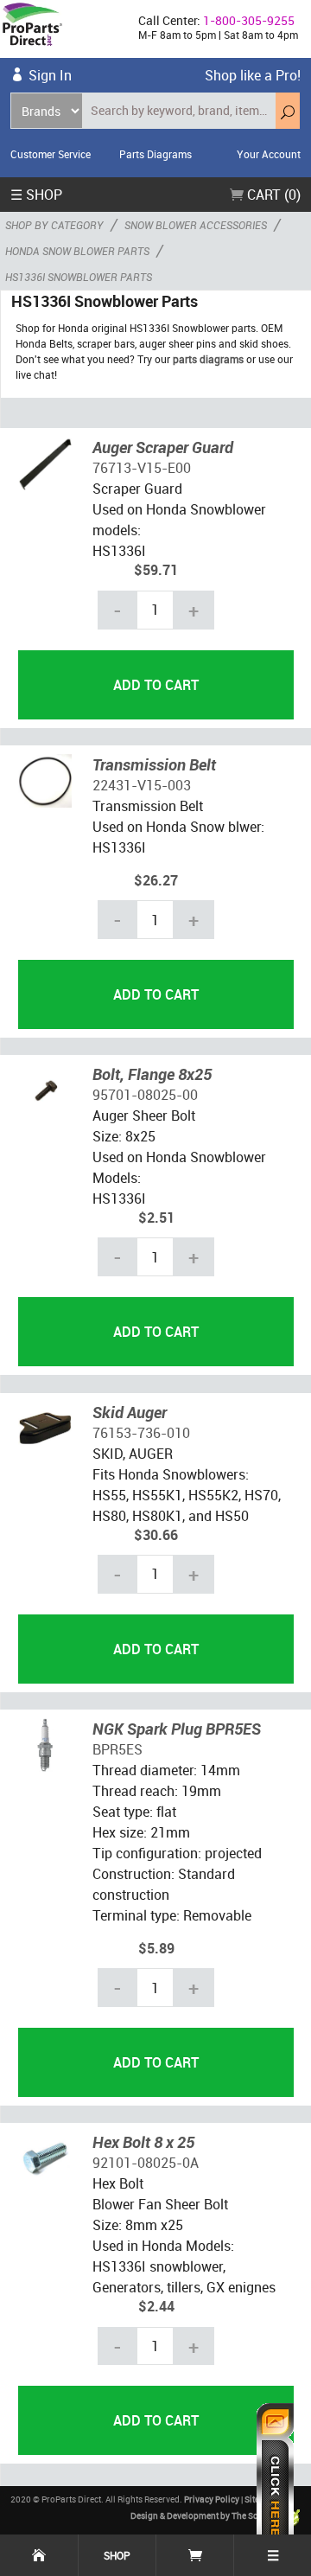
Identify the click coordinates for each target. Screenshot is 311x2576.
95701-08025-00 (145, 1095)
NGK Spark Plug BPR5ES (177, 1729)
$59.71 (156, 570)
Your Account (269, 154)
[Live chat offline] (275, 2481)
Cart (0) (272, 195)
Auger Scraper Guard (163, 447)
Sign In (50, 75)
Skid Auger (130, 1412)
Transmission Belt (154, 764)
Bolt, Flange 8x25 (152, 1074)
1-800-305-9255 (249, 20)
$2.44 (156, 2306)
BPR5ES (117, 1749)
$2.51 (156, 1218)
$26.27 (156, 880)
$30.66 (156, 1535)
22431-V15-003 (142, 785)
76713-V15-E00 (142, 468)
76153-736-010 (141, 1433)
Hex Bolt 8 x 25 (143, 2142)
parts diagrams (208, 359)
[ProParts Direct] (62, 29)
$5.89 (156, 1948)
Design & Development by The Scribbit (206, 2516)
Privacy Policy (212, 2499)
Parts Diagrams (155, 154)
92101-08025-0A (146, 2163)
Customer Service (51, 154)
